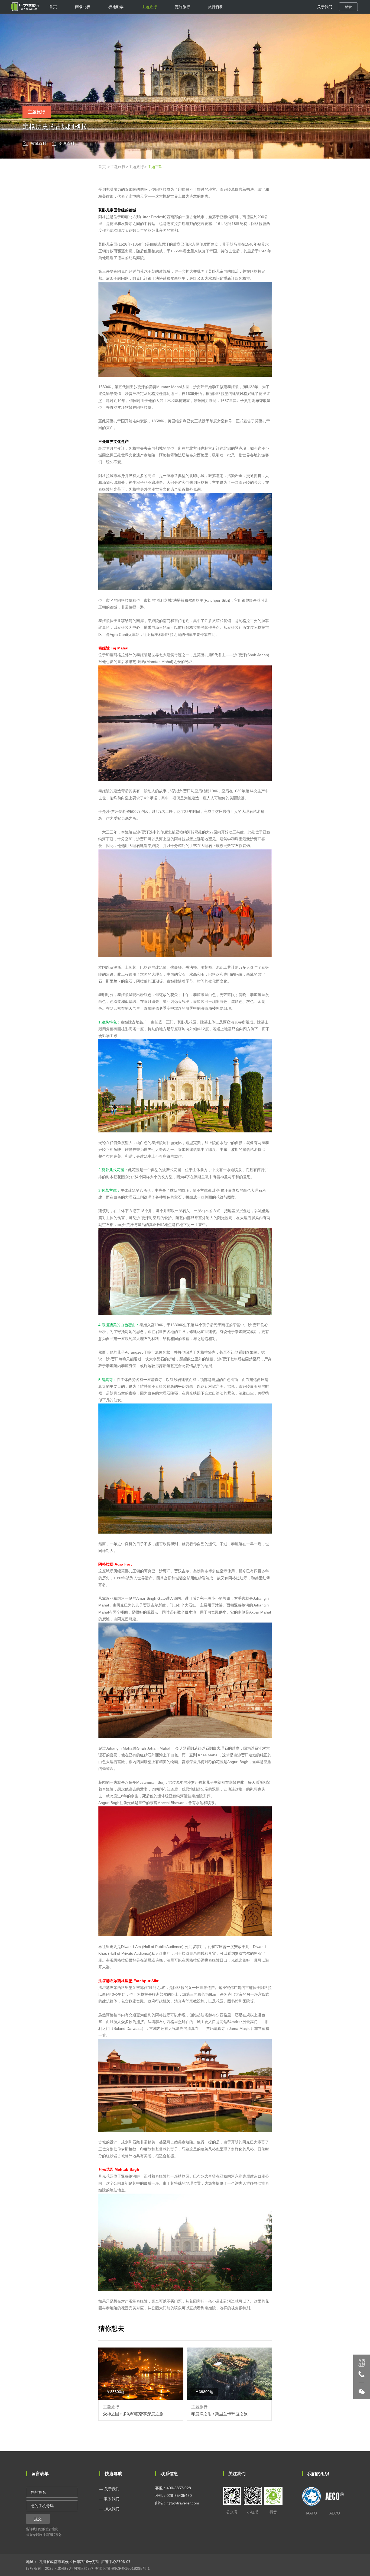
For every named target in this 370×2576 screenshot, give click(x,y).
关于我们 (325, 7)
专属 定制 (362, 2362)
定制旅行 (183, 7)
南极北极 (83, 7)
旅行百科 (216, 7)
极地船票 (116, 7)
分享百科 (67, 143)
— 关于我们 (109, 2489)
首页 (53, 7)
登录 (348, 7)
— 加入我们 (109, 2509)
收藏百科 (39, 143)
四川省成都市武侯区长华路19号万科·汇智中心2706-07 (84, 2562)
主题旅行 (149, 7)
